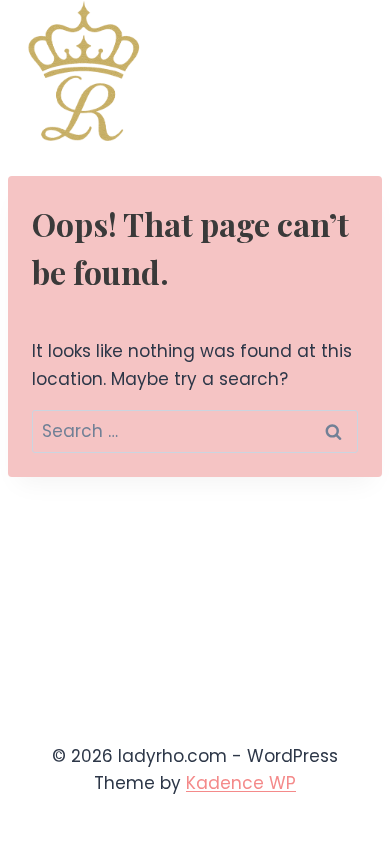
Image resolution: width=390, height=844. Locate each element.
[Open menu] (347, 71)
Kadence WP (241, 783)
